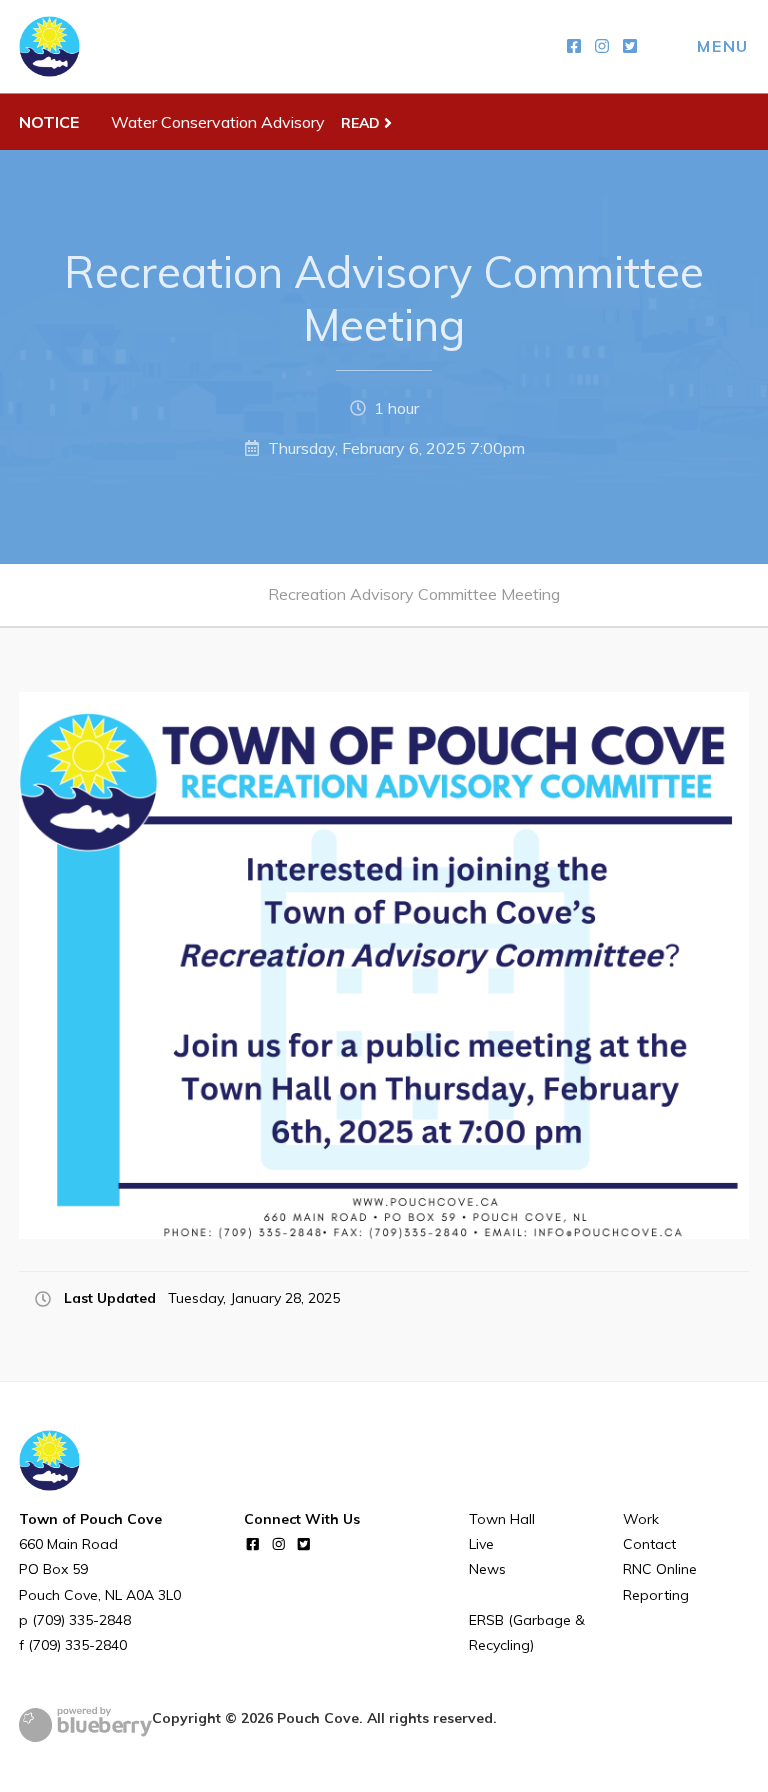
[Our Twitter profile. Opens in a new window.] (630, 46)
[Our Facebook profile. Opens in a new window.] (574, 46)
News (487, 1569)
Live (481, 1544)
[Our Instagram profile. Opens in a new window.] (602, 46)
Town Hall (502, 1519)
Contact (649, 1544)
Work (641, 1519)
